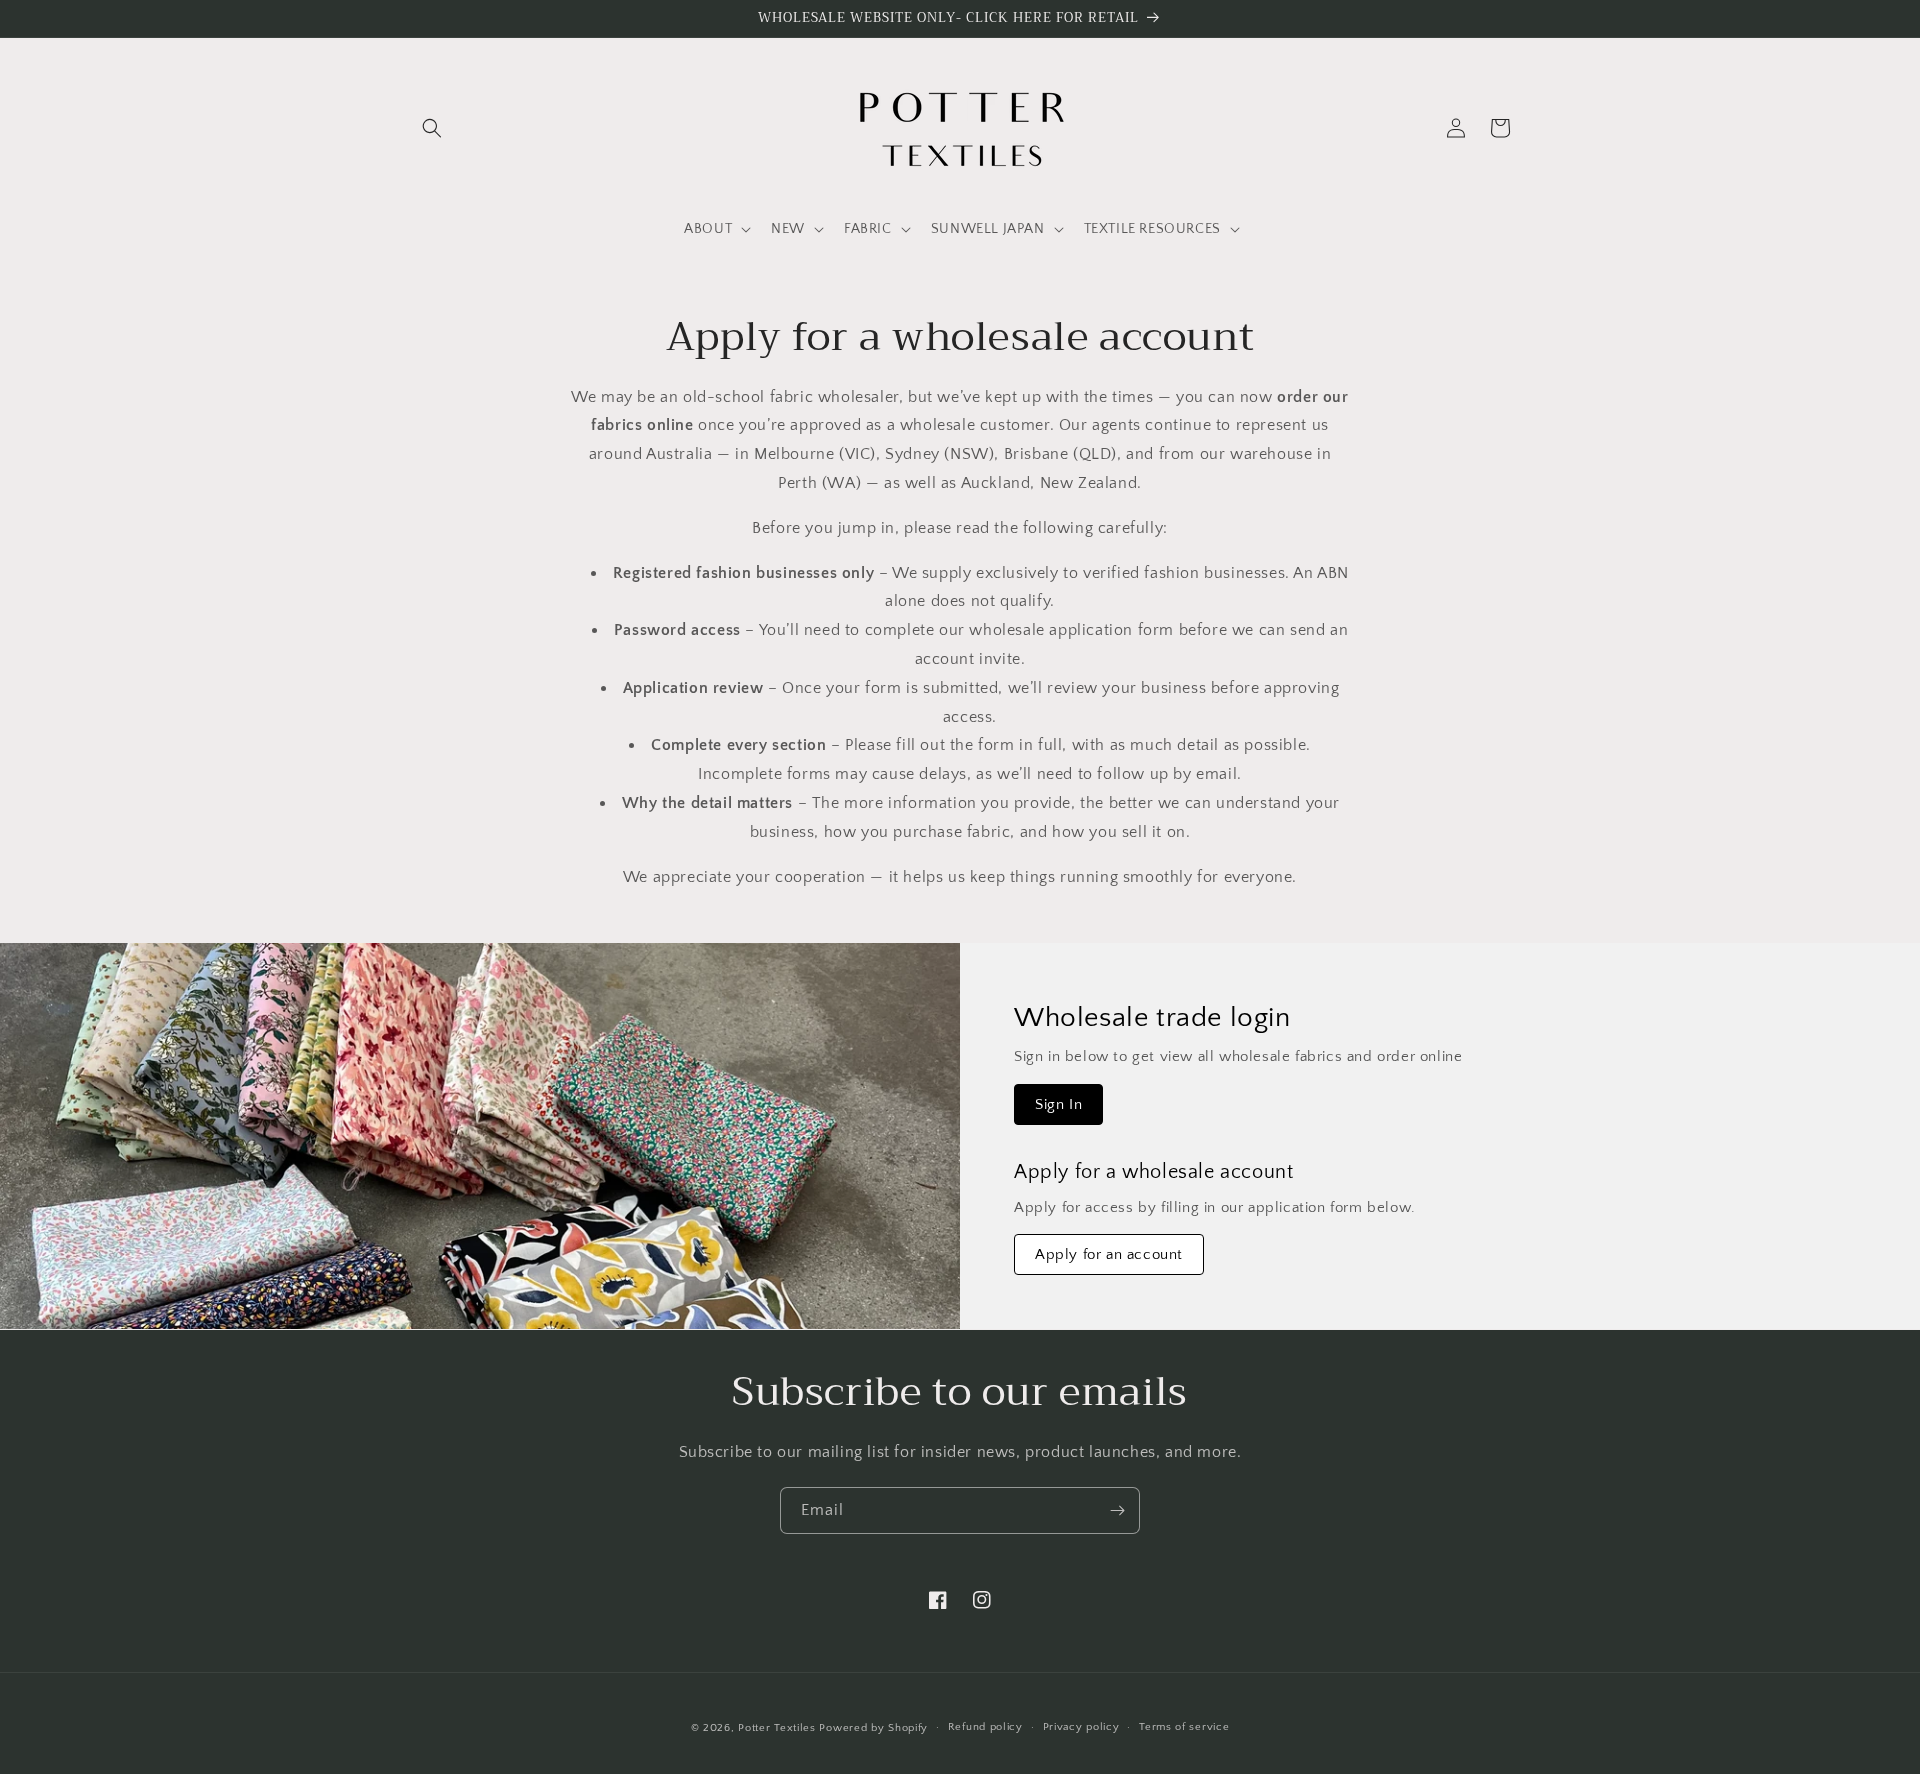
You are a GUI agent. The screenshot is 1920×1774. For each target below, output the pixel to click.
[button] (432, 128)
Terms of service (1184, 1727)
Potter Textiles (777, 1728)
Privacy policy (1081, 1727)
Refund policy (985, 1727)
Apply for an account (1109, 1254)
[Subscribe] (1117, 1510)
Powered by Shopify (873, 1728)
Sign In (1058, 1104)
